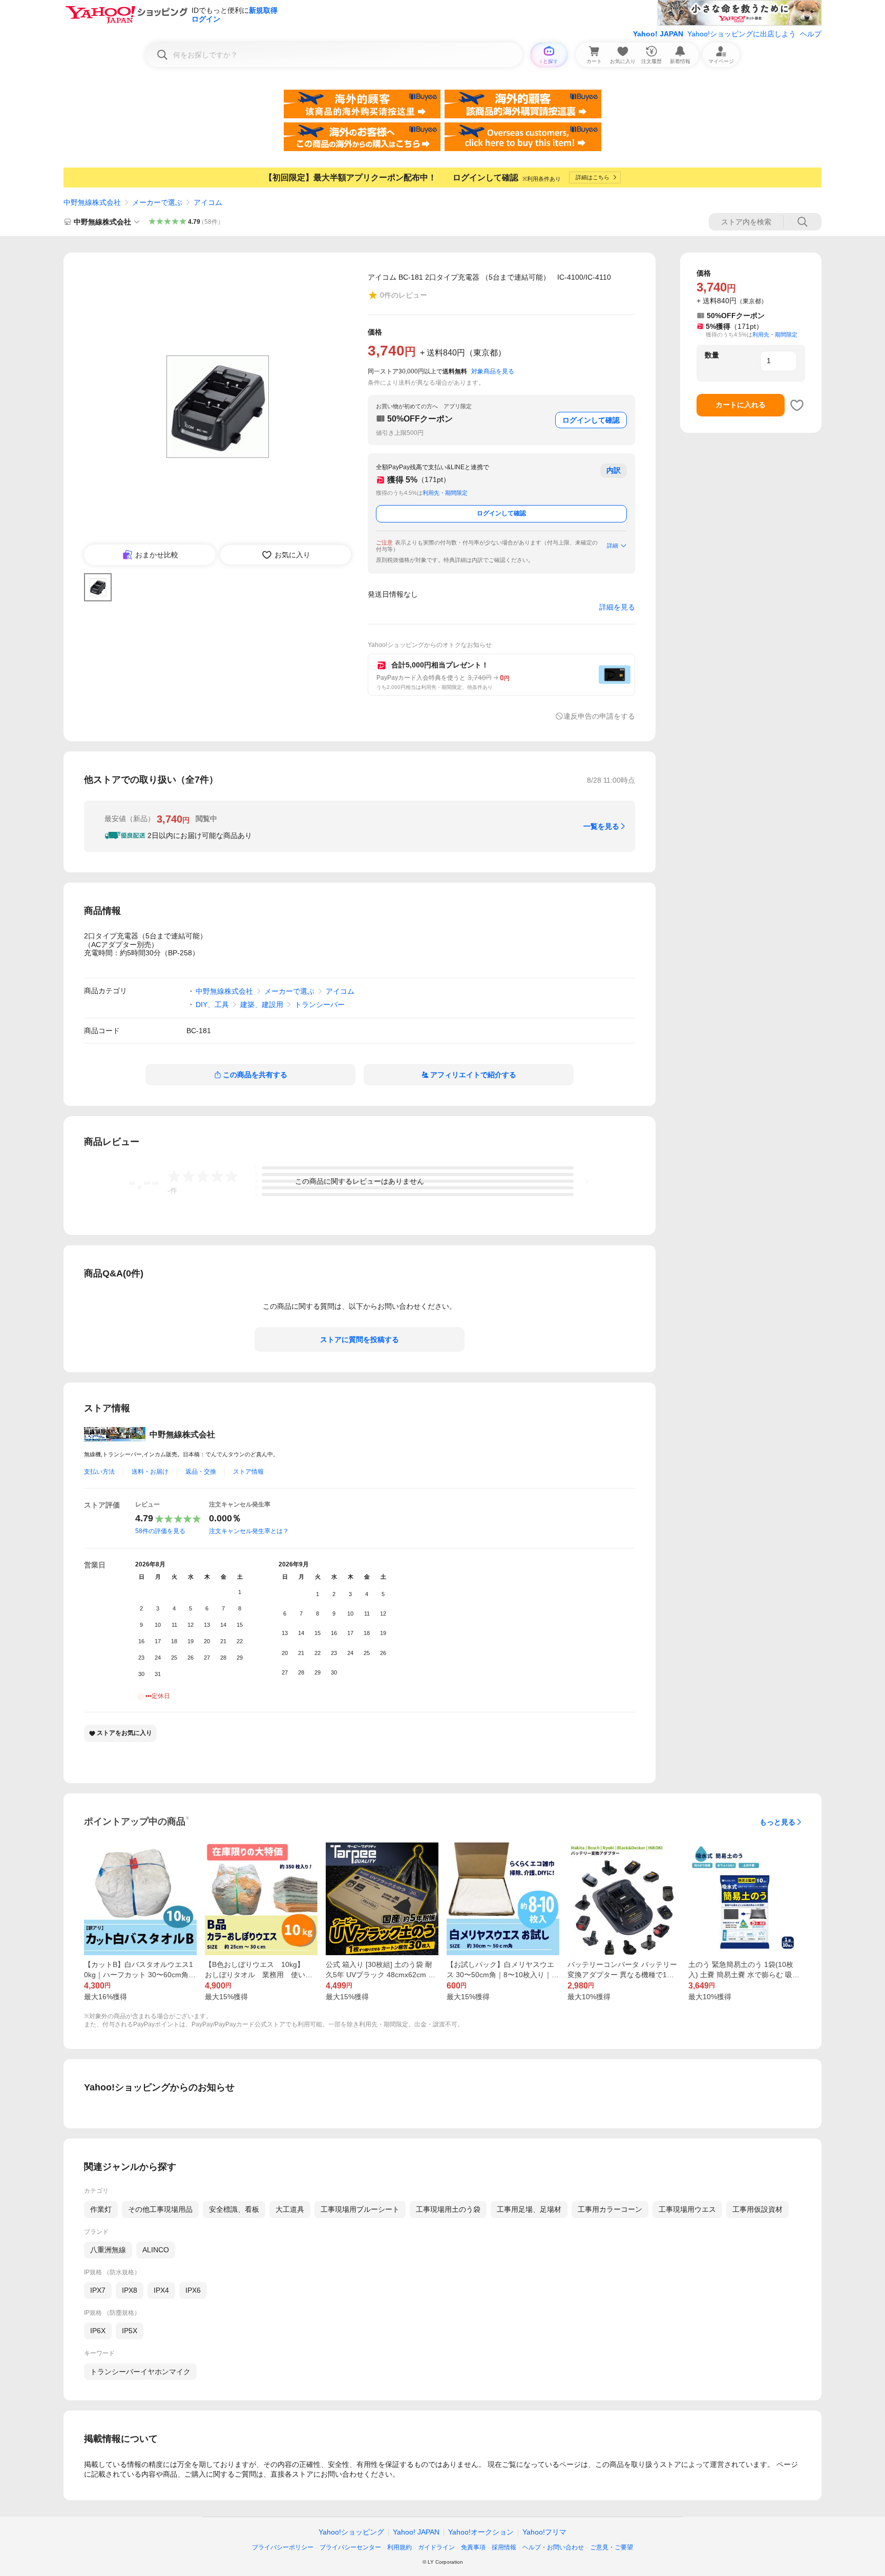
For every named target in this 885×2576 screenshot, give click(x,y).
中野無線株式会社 (92, 202)
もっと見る (777, 1822)
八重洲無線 (108, 2250)
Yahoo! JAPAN (658, 34)
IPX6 (193, 2290)
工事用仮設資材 (757, 2209)
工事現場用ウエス (687, 2209)
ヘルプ (811, 34)
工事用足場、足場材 (529, 2209)
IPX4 (161, 2290)
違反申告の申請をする (599, 716)
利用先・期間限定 (445, 493)
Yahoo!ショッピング (351, 2532)
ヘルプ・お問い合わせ (553, 2547)
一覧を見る (601, 826)
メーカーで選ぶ (157, 202)
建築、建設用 (262, 1004)
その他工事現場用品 (160, 2209)
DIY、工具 (212, 1004)
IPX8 (130, 2290)
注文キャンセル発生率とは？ (249, 1531)
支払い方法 (99, 1472)
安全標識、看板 (234, 2209)
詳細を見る (617, 607)
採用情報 (504, 2547)
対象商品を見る (493, 371)
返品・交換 (201, 1472)
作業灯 (101, 2209)
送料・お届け (150, 1472)
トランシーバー (320, 1004)
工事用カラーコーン (610, 2209)
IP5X (130, 2331)
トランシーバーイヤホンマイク (140, 2372)
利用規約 (399, 2547)
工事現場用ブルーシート (360, 2209)
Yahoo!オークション (481, 2532)
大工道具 (290, 2209)
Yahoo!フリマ (544, 2532)
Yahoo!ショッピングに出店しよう (742, 34)
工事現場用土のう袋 (448, 2209)
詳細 (613, 546)
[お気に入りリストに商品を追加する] (797, 405)
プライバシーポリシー (283, 2547)
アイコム (208, 202)
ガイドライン (436, 2547)
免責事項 (473, 2547)
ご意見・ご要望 (612, 2547)
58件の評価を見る (160, 1531)
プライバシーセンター (350, 2547)
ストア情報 (248, 1472)
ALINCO (156, 2250)
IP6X (98, 2331)
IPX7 (98, 2290)
